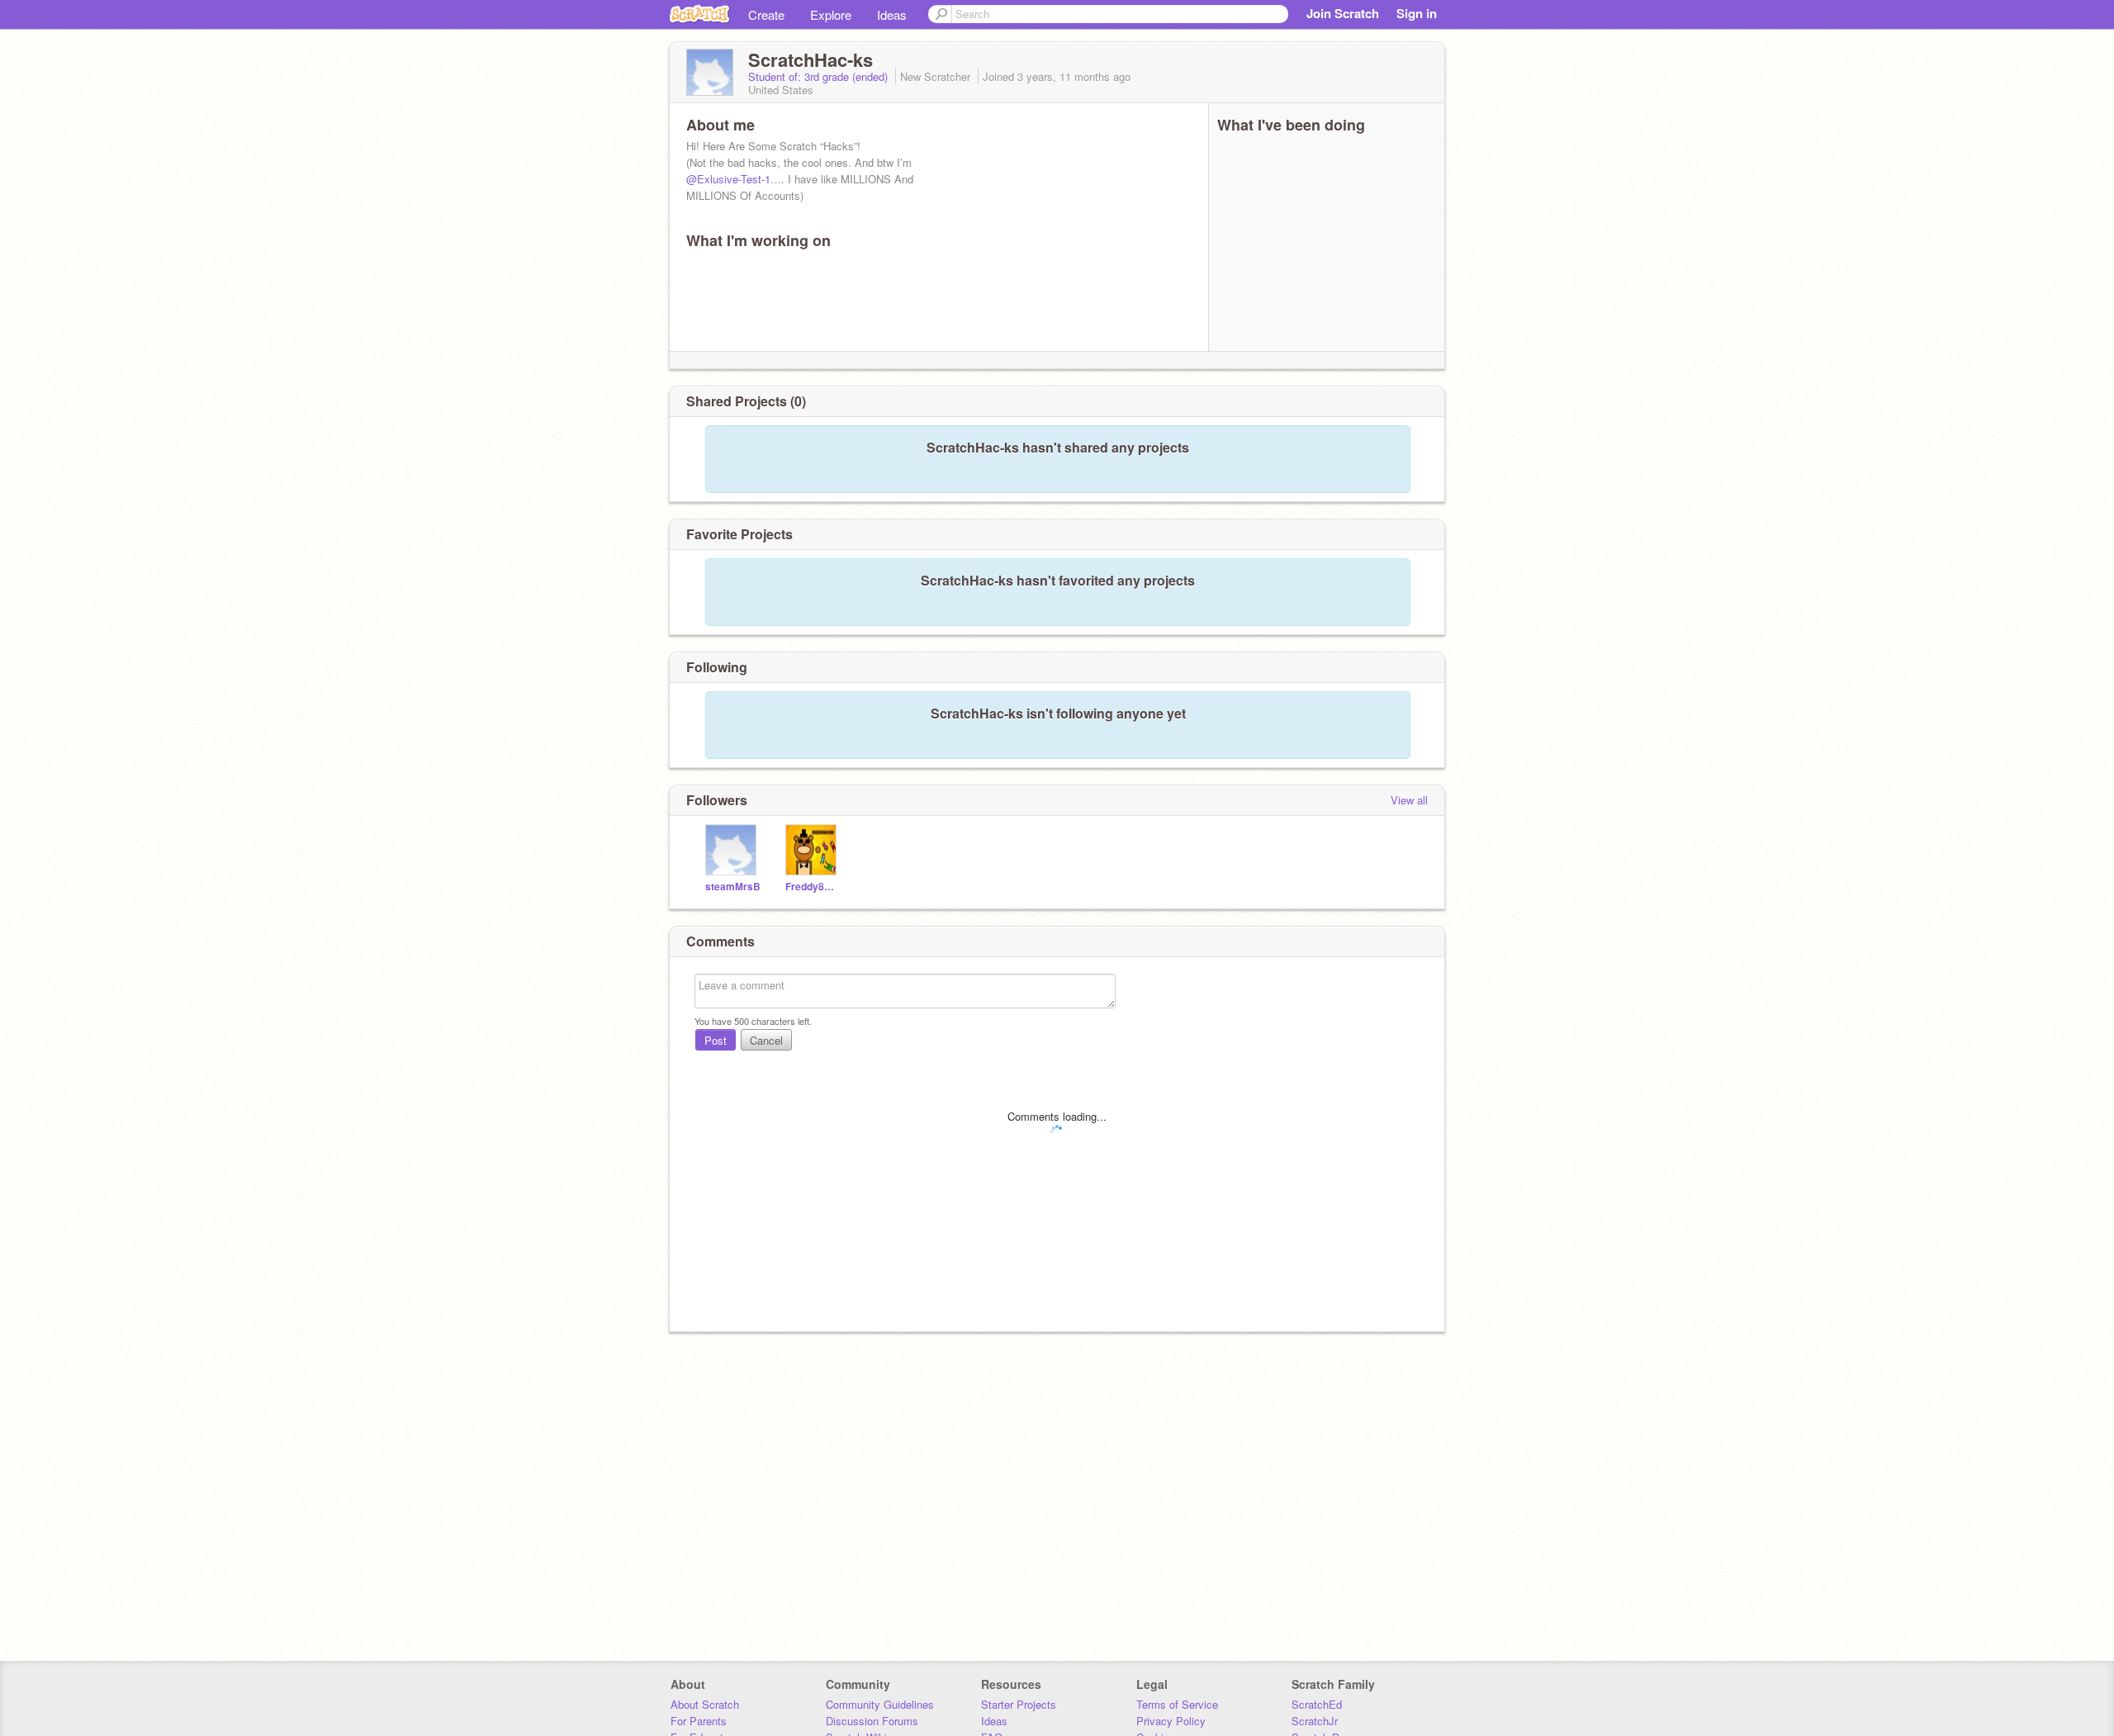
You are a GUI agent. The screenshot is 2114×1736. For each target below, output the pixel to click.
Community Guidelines (880, 1704)
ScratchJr (1315, 1721)
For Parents (699, 1721)
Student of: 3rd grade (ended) (820, 76)
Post (716, 1040)
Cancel (766, 1040)
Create (766, 14)
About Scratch (705, 1704)
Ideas (892, 14)
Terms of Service (1177, 1704)
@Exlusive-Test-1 (728, 179)
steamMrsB (733, 887)
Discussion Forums (872, 1721)
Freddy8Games (813, 887)
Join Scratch (1343, 13)
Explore (831, 14)
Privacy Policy (1171, 1721)
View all (1409, 800)
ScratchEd (1317, 1704)
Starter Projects (1019, 1704)
